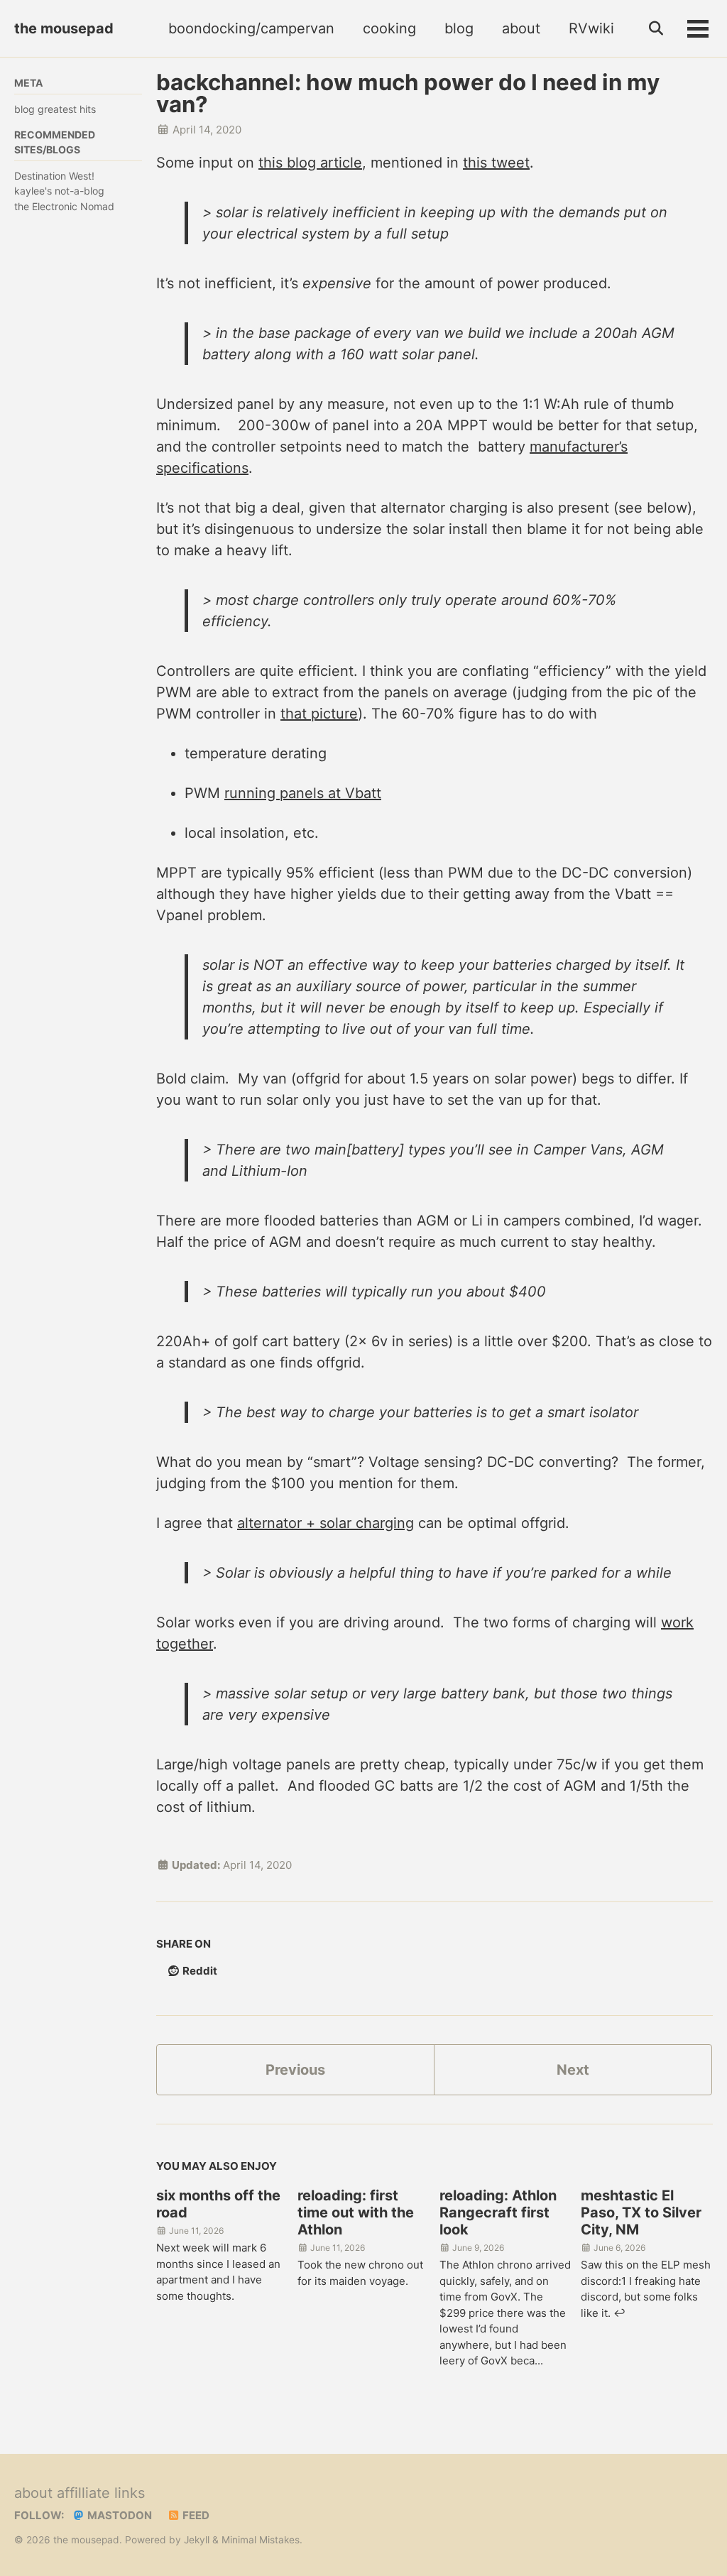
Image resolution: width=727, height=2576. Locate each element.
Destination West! (54, 176)
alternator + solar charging (326, 1523)
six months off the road (218, 2204)
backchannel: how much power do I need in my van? (408, 93)
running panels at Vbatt (303, 793)
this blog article (310, 163)
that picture (319, 714)
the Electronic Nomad (64, 206)
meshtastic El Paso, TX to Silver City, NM (641, 2212)
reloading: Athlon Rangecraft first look (498, 2212)
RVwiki (591, 28)
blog (459, 28)
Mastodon (119, 2515)
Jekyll (197, 2540)
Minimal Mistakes (261, 2540)
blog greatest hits (55, 109)
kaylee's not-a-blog (59, 191)
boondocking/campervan (251, 28)
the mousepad (64, 28)
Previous (295, 2070)
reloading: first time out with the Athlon (356, 2212)
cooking (389, 28)
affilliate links (101, 2493)
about (521, 28)
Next (573, 2070)
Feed (195, 2515)
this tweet (496, 163)
